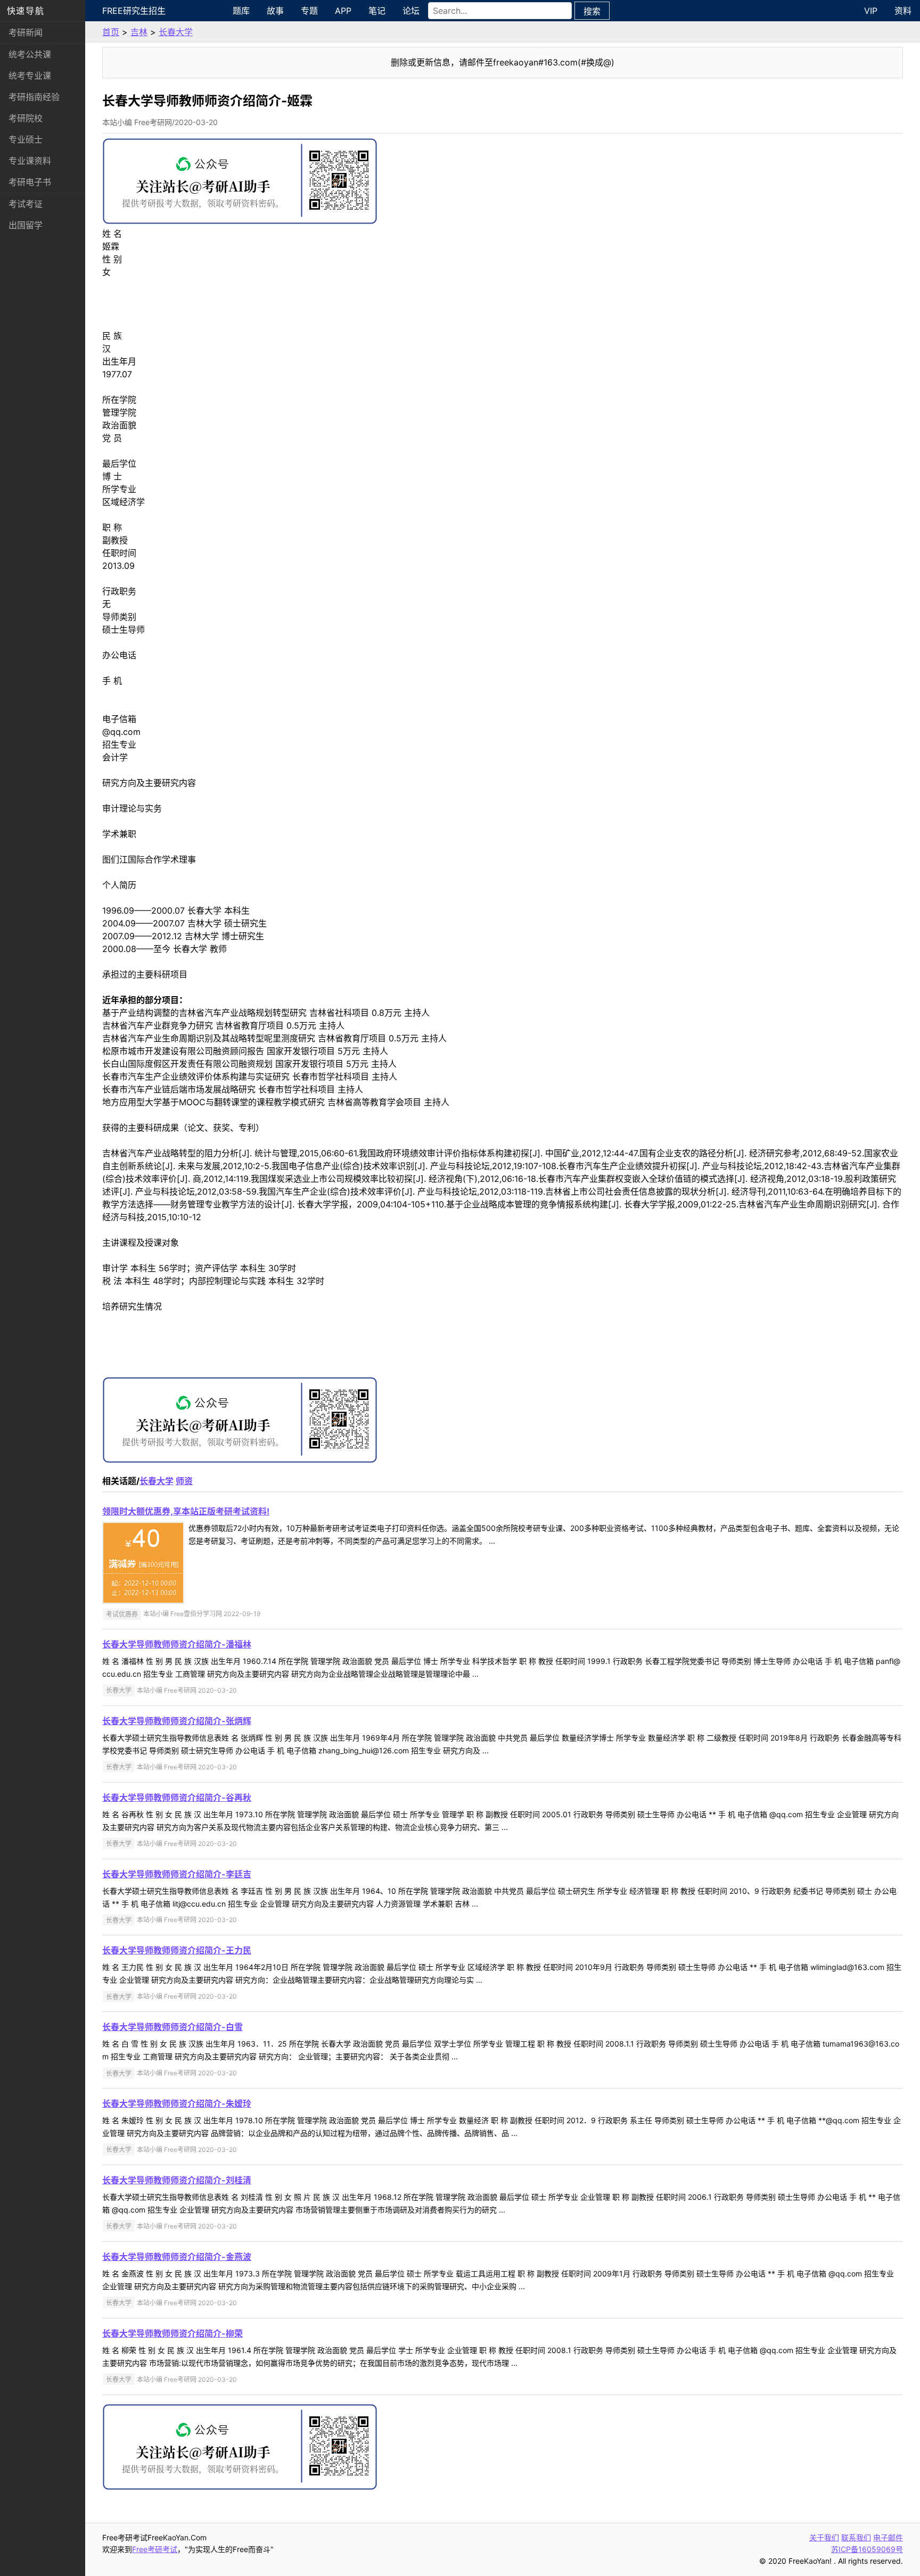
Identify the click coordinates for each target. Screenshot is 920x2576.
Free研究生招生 (134, 11)
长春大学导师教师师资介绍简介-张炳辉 (177, 1721)
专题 (309, 11)
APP (343, 11)
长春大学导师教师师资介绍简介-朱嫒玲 (177, 2103)
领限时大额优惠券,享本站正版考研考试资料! (186, 1511)
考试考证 (26, 204)
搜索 (592, 11)
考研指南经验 (34, 97)
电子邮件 (888, 2537)
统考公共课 (30, 54)
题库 (241, 11)
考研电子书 (30, 182)
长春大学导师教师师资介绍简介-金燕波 (177, 2257)
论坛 (411, 11)
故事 (275, 11)
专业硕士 (26, 139)
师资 (184, 1481)
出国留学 (26, 225)
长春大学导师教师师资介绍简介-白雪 (172, 2027)
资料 (903, 11)
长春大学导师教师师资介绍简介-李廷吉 (177, 1874)
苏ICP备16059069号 (867, 2549)
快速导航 (26, 11)
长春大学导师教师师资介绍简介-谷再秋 (177, 1798)
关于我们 (824, 2537)
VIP (871, 11)
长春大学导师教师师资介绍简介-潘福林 (177, 1644)
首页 (111, 32)
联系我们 (856, 2537)
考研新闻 (26, 32)
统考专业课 (30, 76)
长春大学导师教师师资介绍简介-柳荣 (172, 2333)
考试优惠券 (122, 1614)
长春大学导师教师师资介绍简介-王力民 (177, 1950)
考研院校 (26, 118)
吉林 (139, 32)
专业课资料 (30, 161)
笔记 (377, 11)
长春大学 (176, 32)
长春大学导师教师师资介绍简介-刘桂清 (177, 2180)
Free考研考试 (155, 2549)
